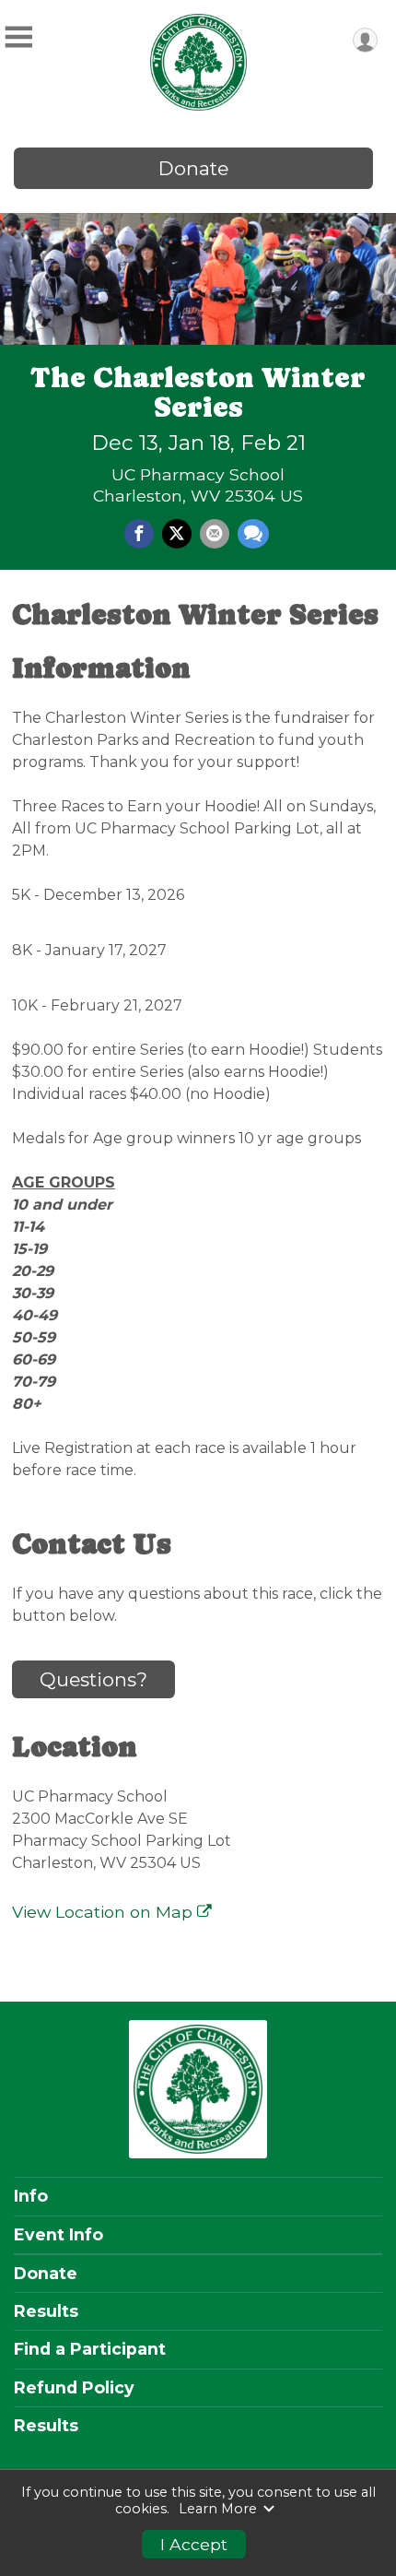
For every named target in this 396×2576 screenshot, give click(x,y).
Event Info (58, 2235)
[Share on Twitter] (177, 534)
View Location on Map (105, 1912)
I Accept (194, 2544)
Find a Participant (90, 2349)
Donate (193, 168)
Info (31, 2196)
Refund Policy (74, 2388)
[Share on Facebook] (139, 534)
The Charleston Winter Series (198, 392)
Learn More (218, 2509)
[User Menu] (365, 40)
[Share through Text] (253, 534)
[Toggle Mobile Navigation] (18, 37)
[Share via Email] (215, 534)
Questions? (93, 1679)
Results (46, 2311)
